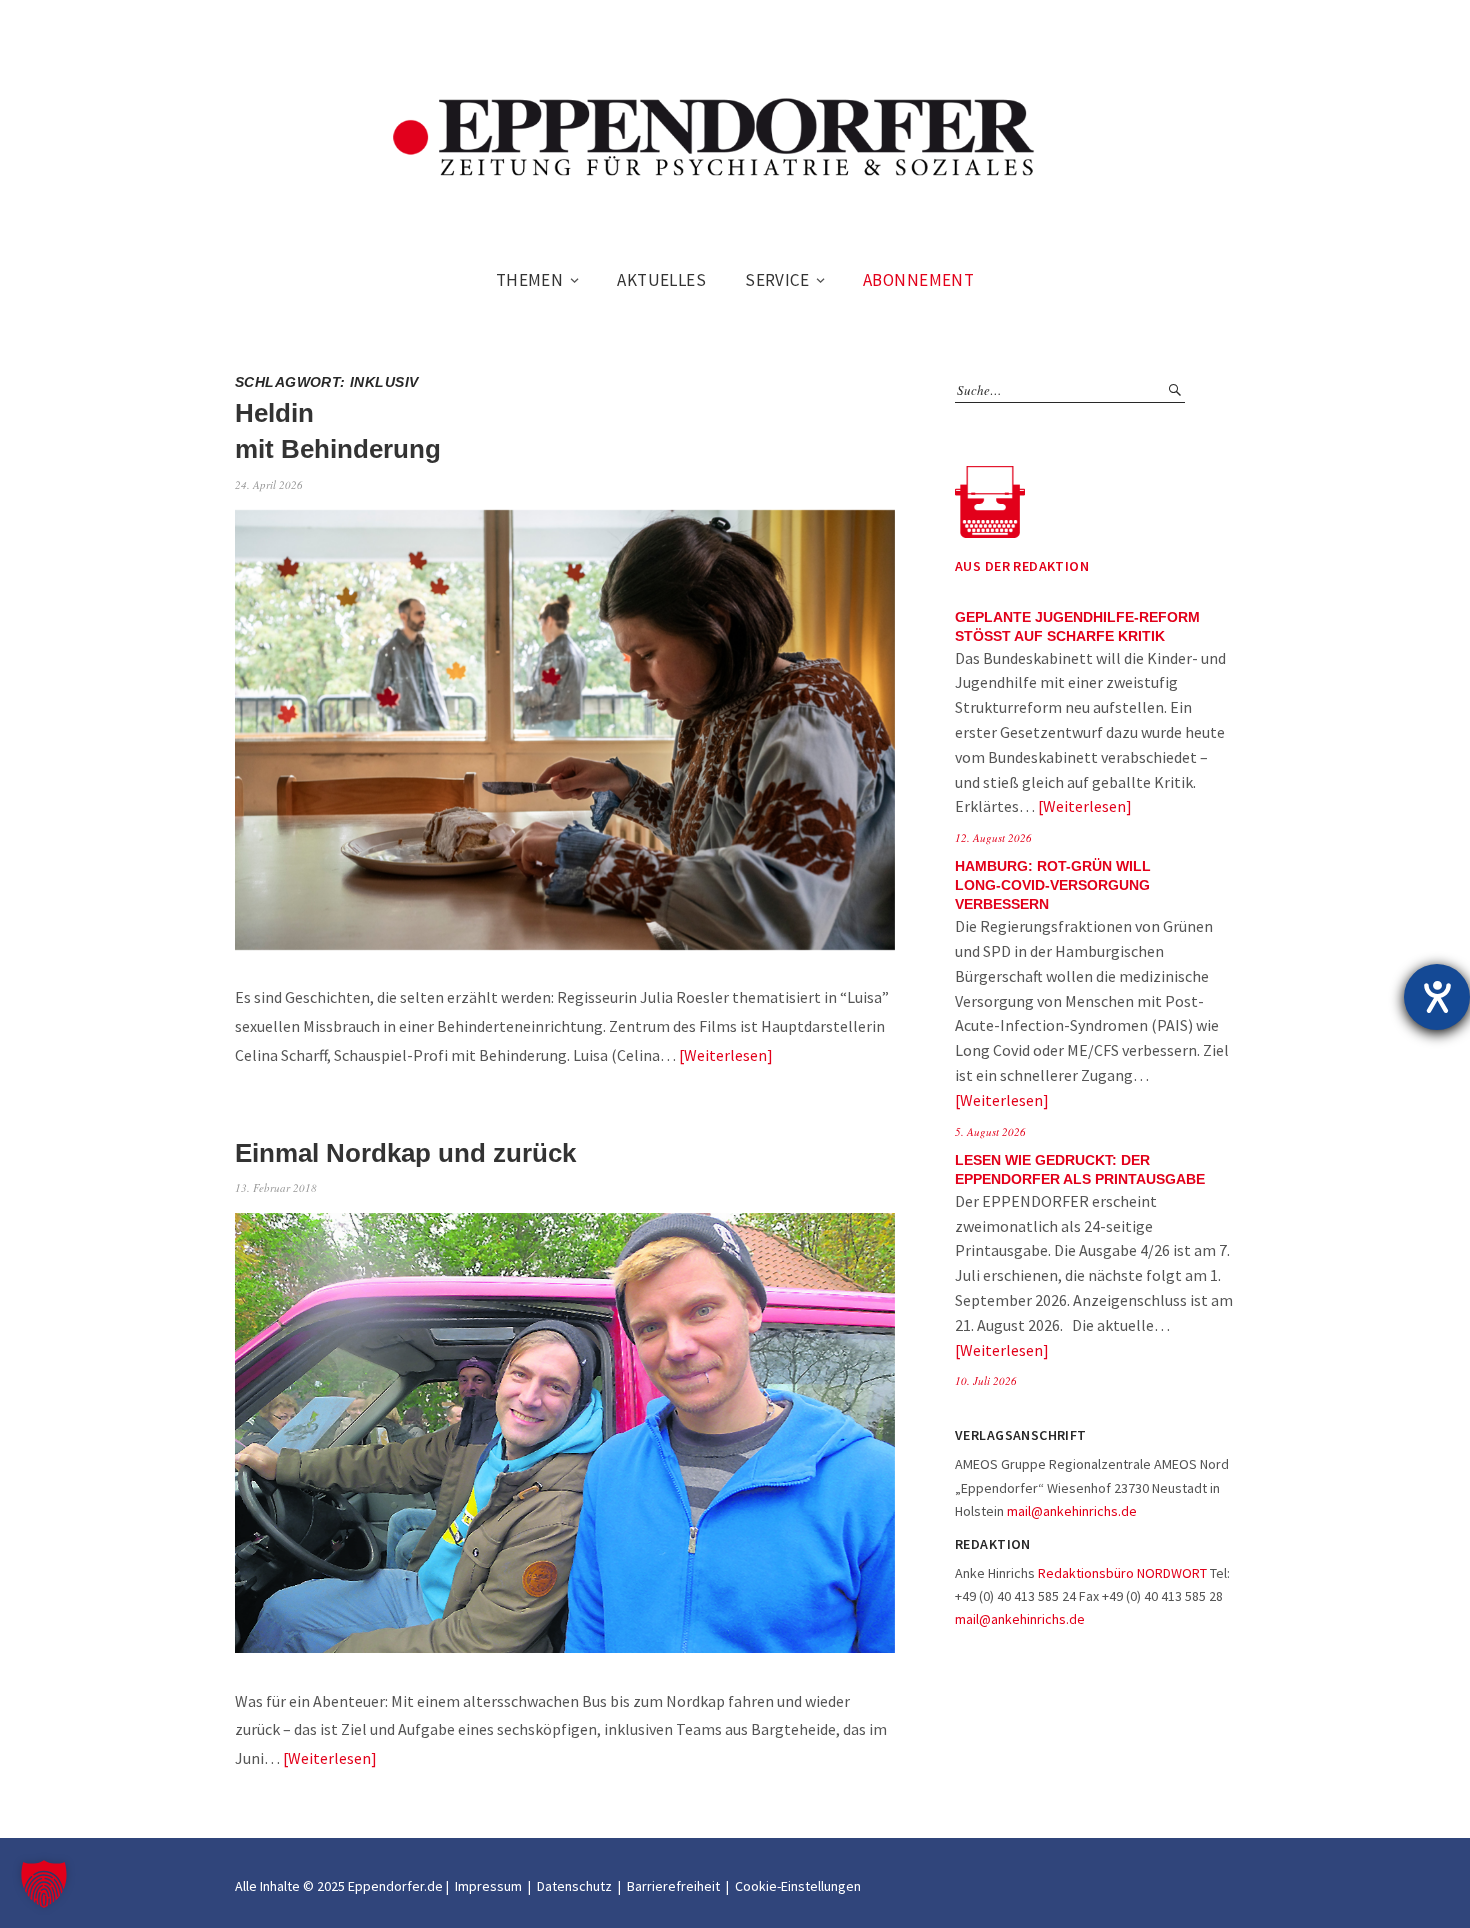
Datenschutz (574, 1886)
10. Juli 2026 (986, 1380)
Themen (530, 280)
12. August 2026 (993, 837)
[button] (44, 1884)
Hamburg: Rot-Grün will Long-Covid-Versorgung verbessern (1053, 885)
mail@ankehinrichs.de (1072, 1511)
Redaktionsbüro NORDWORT (1122, 1573)
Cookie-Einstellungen (798, 1886)
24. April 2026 (269, 484)
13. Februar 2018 (276, 1187)
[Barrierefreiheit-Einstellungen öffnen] (1437, 997)
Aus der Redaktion (1022, 566)
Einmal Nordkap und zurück (405, 1153)
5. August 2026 (990, 1131)
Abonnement (918, 280)
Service (777, 280)
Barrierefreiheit (673, 1886)
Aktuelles (661, 280)
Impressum (488, 1886)
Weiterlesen (725, 1055)
